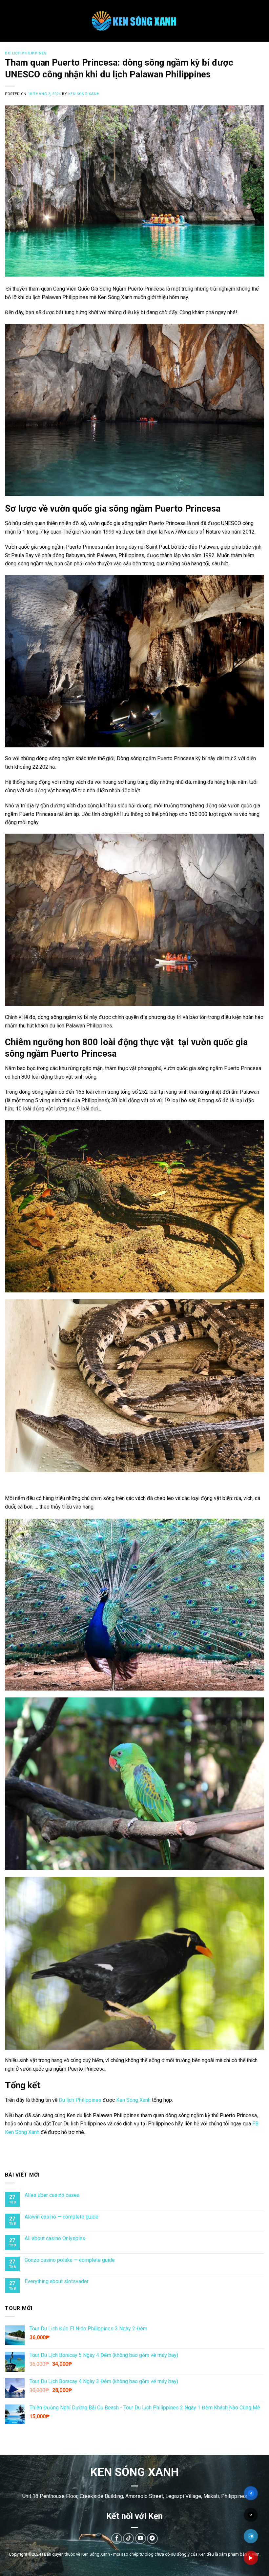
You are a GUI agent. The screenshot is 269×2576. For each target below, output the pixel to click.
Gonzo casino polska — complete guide (70, 2260)
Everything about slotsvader (57, 2282)
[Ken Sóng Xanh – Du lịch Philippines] (135, 21)
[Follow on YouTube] (141, 2538)
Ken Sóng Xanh (84, 94)
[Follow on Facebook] (117, 2538)
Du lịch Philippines (26, 53)
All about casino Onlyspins (55, 2238)
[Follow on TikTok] (128, 2538)
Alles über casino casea (52, 2195)
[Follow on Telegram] (152, 2538)
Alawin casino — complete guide (62, 2217)
